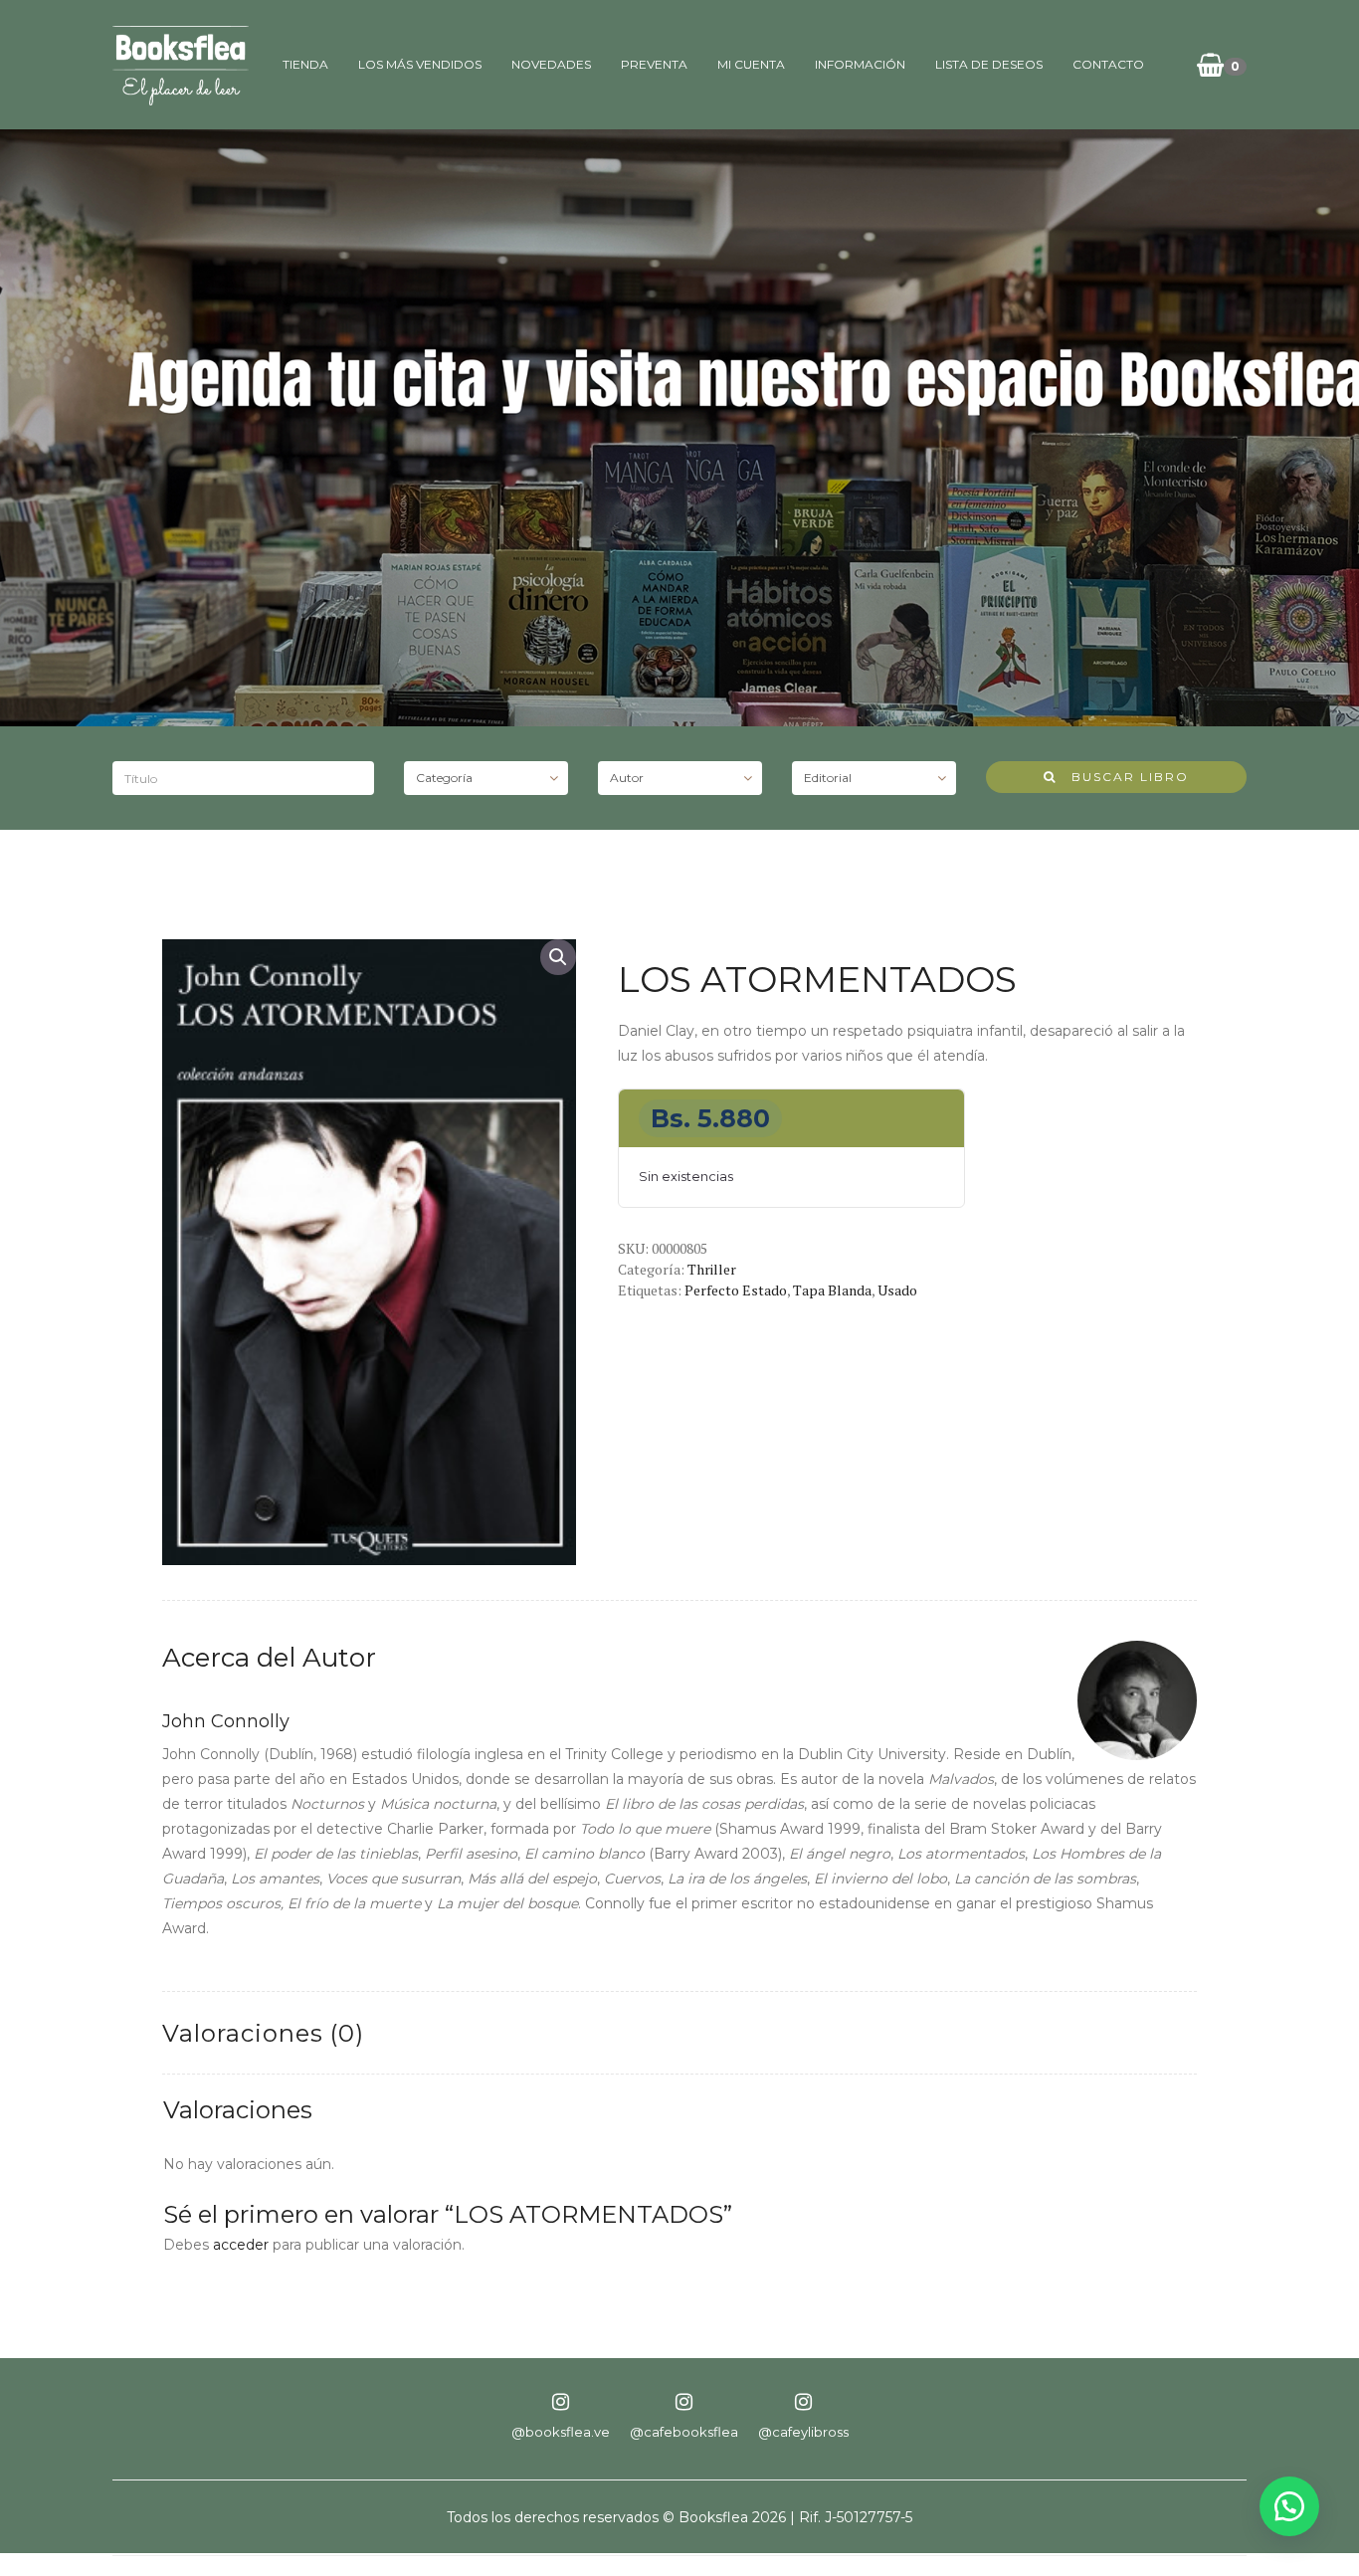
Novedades (551, 64)
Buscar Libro (1123, 777)
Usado (897, 1290)
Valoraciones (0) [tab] (263, 2033)
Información (860, 64)
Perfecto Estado (736, 1290)
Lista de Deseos (989, 64)
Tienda (305, 64)
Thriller (712, 1269)
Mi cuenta (751, 64)
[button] (558, 957)
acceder (241, 2245)
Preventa (654, 64)
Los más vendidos (420, 64)
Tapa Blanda (832, 1290)
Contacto (1108, 64)
